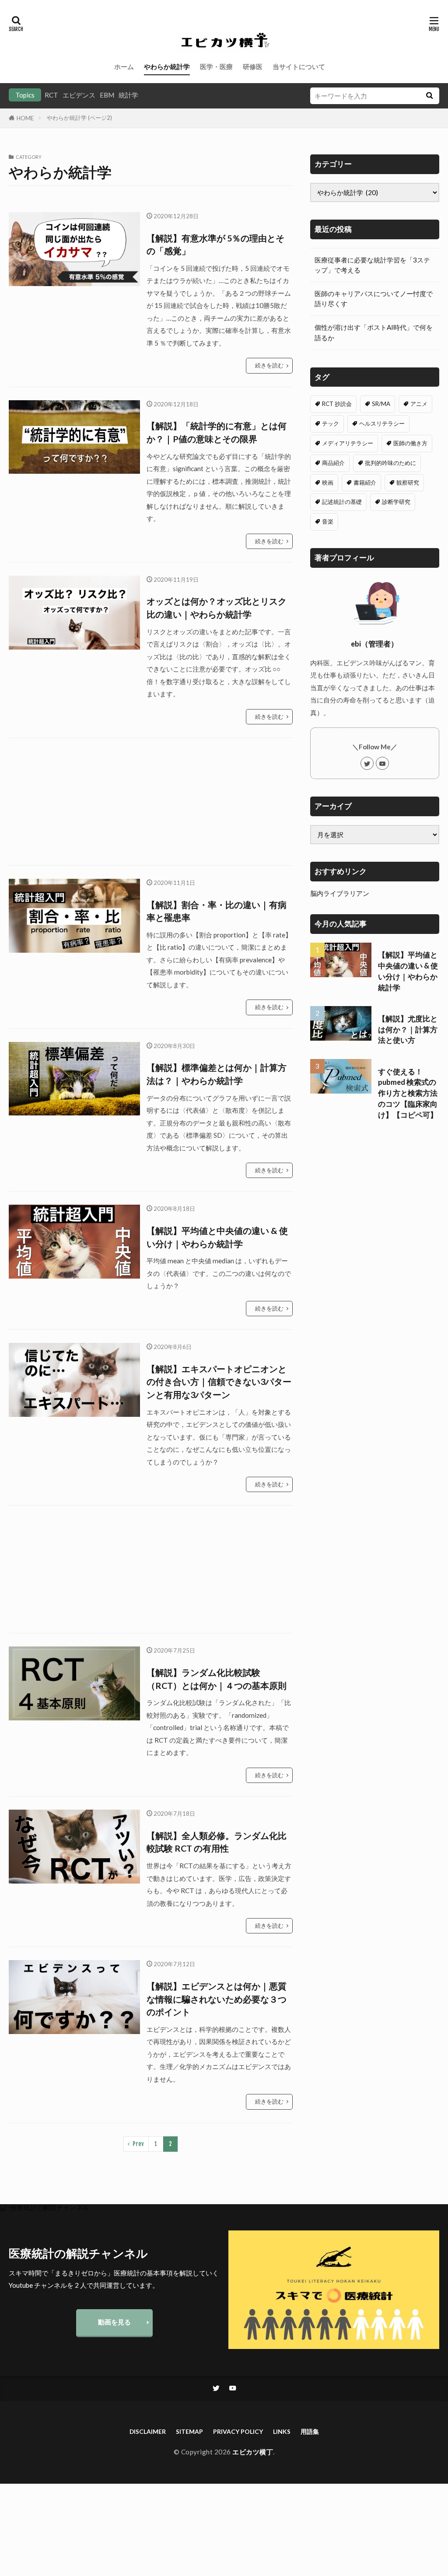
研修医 (253, 66)
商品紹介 (333, 463)
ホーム (124, 66)
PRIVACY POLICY (238, 2431)
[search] (430, 96)
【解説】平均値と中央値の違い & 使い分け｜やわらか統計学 (217, 1237)
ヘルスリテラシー (382, 423)
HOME (25, 118)
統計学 (128, 95)
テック (331, 423)
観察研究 (408, 482)
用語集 (310, 2431)
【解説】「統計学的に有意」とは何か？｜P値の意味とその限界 (217, 432)
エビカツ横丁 (253, 2452)
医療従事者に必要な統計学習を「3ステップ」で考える (372, 265)
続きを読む (269, 365)
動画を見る (114, 2322)
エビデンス (79, 95)
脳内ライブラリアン (340, 893)
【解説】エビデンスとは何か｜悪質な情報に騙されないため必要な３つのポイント (217, 1999)
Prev (138, 2144)
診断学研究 (396, 502)
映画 (328, 482)
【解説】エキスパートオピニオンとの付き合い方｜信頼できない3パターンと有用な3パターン (219, 1382)
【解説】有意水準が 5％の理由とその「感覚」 (215, 245)
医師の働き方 (410, 443)
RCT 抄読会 (337, 404)
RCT (51, 95)
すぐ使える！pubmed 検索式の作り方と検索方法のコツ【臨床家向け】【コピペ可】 (408, 1093)
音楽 (328, 521)
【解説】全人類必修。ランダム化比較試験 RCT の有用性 (217, 1842)
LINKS (282, 2431)
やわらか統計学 (167, 66)
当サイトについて (299, 66)
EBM (107, 95)
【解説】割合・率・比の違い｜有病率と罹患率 (217, 911)
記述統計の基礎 (342, 502)
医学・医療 (216, 66)
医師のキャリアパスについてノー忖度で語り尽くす (374, 299)
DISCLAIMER (148, 2431)
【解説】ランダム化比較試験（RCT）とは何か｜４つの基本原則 (217, 1679)
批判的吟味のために (390, 463)
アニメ (419, 404)
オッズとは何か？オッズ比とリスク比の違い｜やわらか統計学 (217, 608)
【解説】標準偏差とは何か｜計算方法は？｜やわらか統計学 (217, 1074)
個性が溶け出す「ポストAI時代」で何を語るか (374, 332)
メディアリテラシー (348, 443)
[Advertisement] (151, 802)
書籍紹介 (365, 482)
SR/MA (381, 404)
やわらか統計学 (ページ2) (79, 118)
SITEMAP (189, 2431)
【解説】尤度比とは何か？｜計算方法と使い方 (408, 1030)
